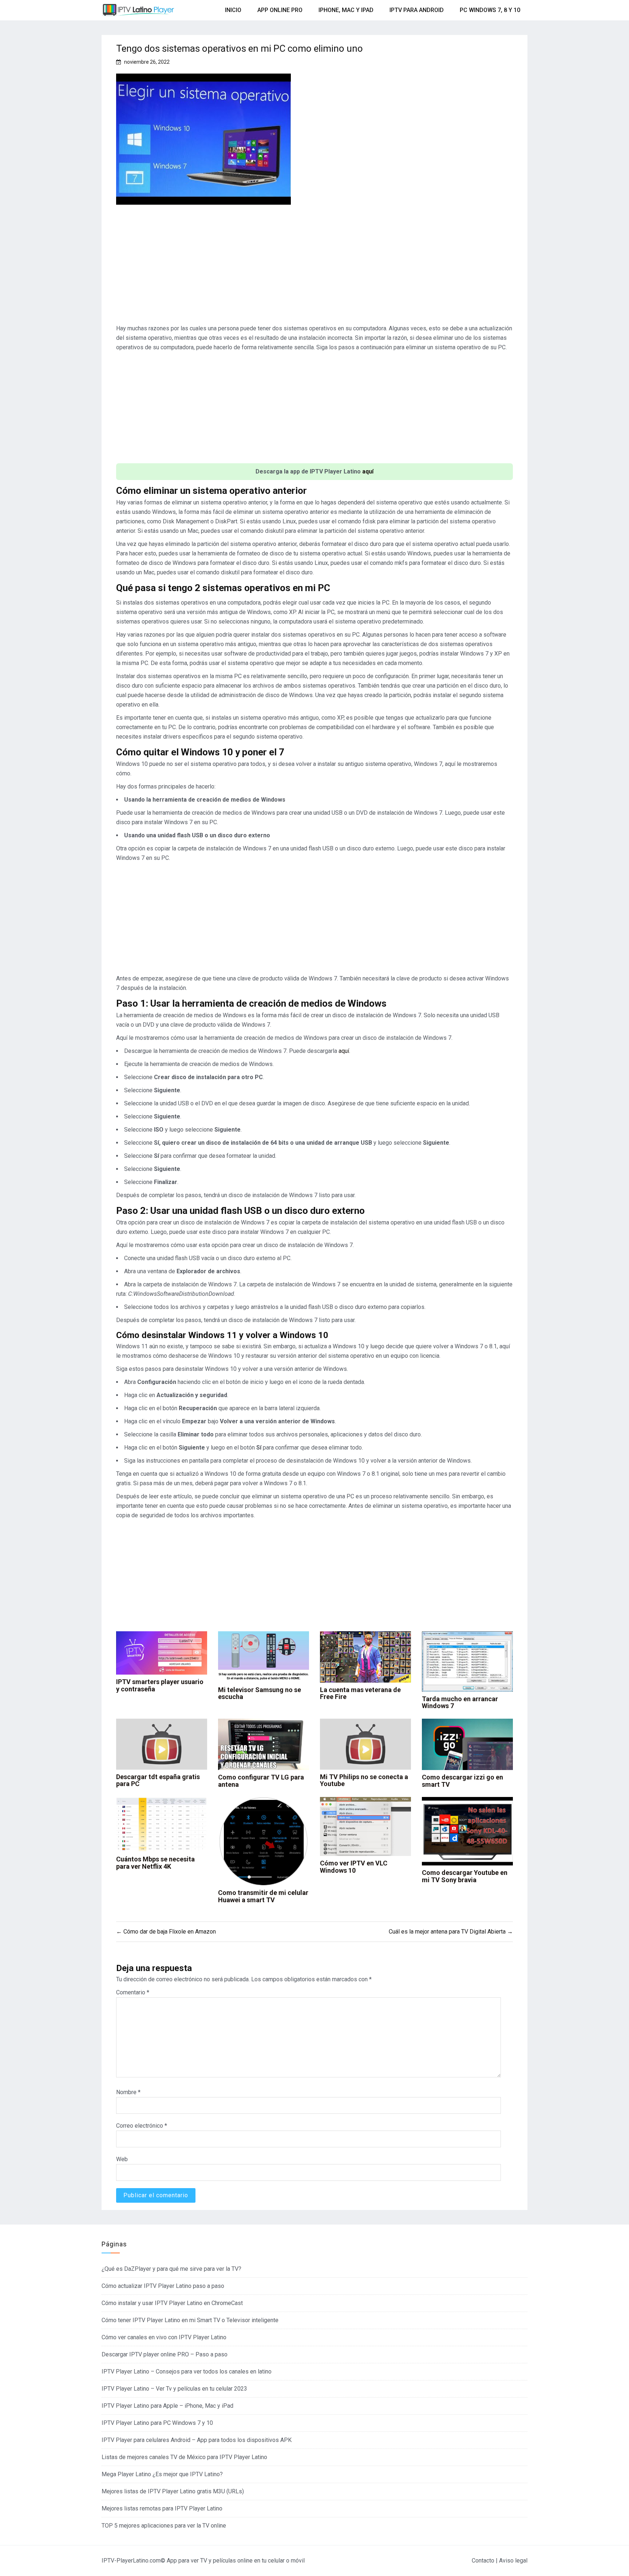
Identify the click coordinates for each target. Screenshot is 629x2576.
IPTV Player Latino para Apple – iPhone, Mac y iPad (167, 2406)
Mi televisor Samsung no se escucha (260, 1693)
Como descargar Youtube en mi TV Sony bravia (465, 1876)
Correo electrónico (142, 2126)
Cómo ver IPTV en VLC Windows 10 (354, 1867)
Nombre (128, 2092)
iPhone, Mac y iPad (346, 10)
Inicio (233, 10)
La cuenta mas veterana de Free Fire (360, 1693)
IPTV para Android (417, 10)
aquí (368, 471)
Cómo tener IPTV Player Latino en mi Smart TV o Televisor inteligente (190, 2320)
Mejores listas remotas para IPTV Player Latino (162, 2508)
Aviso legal (513, 2561)
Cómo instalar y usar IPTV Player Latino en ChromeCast (172, 2303)
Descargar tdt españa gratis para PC (158, 1780)
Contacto (483, 2561)
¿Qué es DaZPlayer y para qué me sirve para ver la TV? (171, 2269)
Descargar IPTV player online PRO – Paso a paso (165, 2354)
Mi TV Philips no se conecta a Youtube (364, 1780)
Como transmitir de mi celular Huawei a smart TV (263, 1896)
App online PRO (280, 10)
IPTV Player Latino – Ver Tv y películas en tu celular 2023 (174, 2389)
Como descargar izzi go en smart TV (462, 1781)
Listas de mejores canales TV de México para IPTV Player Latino (184, 2457)
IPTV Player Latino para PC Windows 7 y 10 (157, 2423)
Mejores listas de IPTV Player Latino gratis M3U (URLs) (173, 2491)
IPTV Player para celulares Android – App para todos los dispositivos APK (197, 2440)
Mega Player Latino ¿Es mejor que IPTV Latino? (162, 2474)
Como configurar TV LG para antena (261, 1781)
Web (122, 2159)
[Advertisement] (314, 267)
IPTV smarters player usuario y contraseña (160, 1685)
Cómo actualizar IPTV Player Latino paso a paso (163, 2286)
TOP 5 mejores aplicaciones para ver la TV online (164, 2526)
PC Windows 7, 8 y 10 (490, 10)
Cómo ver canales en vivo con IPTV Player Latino (164, 2337)
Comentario (133, 1992)
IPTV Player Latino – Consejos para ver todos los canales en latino (187, 2372)
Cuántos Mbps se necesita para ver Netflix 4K (155, 1863)
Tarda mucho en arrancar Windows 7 (460, 1702)
